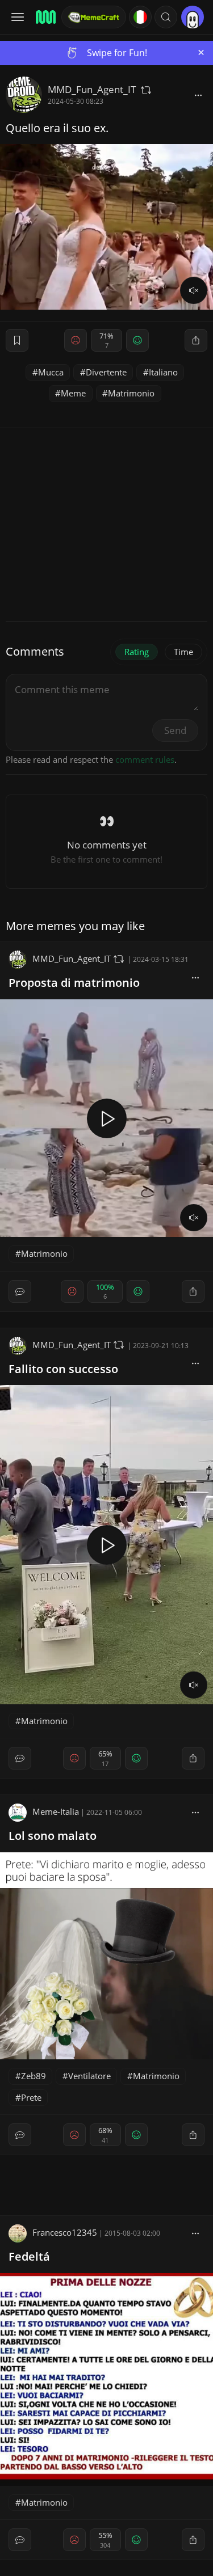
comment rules (145, 759)
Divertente (106, 372)
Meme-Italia (56, 1811)
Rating (137, 652)
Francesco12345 (65, 2232)
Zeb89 (34, 2076)
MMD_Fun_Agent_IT (92, 89)
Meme (73, 393)
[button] (166, 17)
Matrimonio (131, 393)
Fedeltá (29, 2256)
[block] (146, 90)
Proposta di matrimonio (74, 983)
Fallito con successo (63, 1369)
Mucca (51, 372)
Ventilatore (89, 2076)
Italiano (163, 372)
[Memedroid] (45, 17)
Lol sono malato (53, 1836)
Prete (31, 2097)
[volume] (194, 290)
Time (183, 652)
